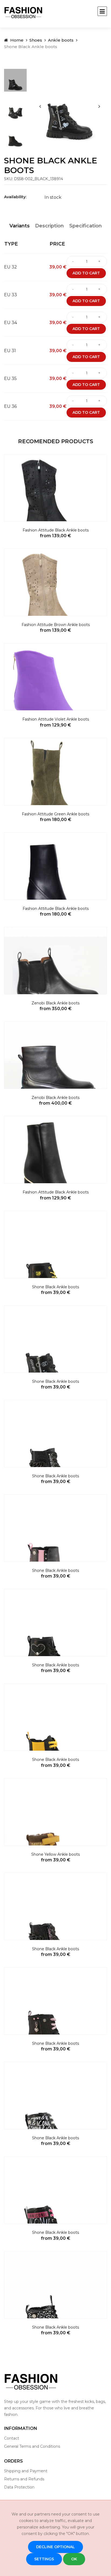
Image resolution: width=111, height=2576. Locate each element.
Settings (44, 2559)
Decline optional (55, 2547)
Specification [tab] (86, 226)
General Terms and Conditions (32, 2446)
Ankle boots (61, 40)
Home (16, 40)
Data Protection (19, 2487)
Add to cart (86, 273)
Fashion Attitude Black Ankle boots (56, 530)
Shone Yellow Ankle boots (55, 1854)
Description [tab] (49, 226)
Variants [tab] (20, 226)
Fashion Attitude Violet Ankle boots (56, 719)
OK (74, 2559)
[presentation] (40, 106)
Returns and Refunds (24, 2479)
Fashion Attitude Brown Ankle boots (56, 625)
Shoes (36, 40)
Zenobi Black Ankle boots (55, 1003)
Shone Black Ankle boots (55, 1287)
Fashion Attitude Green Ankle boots (55, 814)
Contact (12, 2438)
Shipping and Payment (26, 2471)
